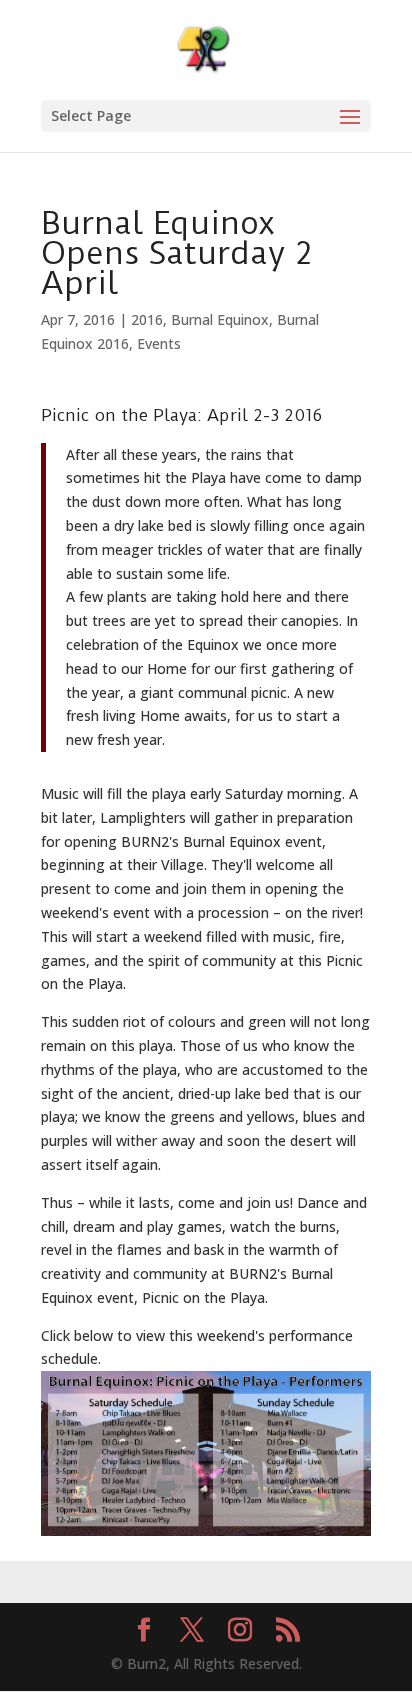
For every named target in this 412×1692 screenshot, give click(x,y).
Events (159, 343)
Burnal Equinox (220, 319)
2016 (147, 319)
